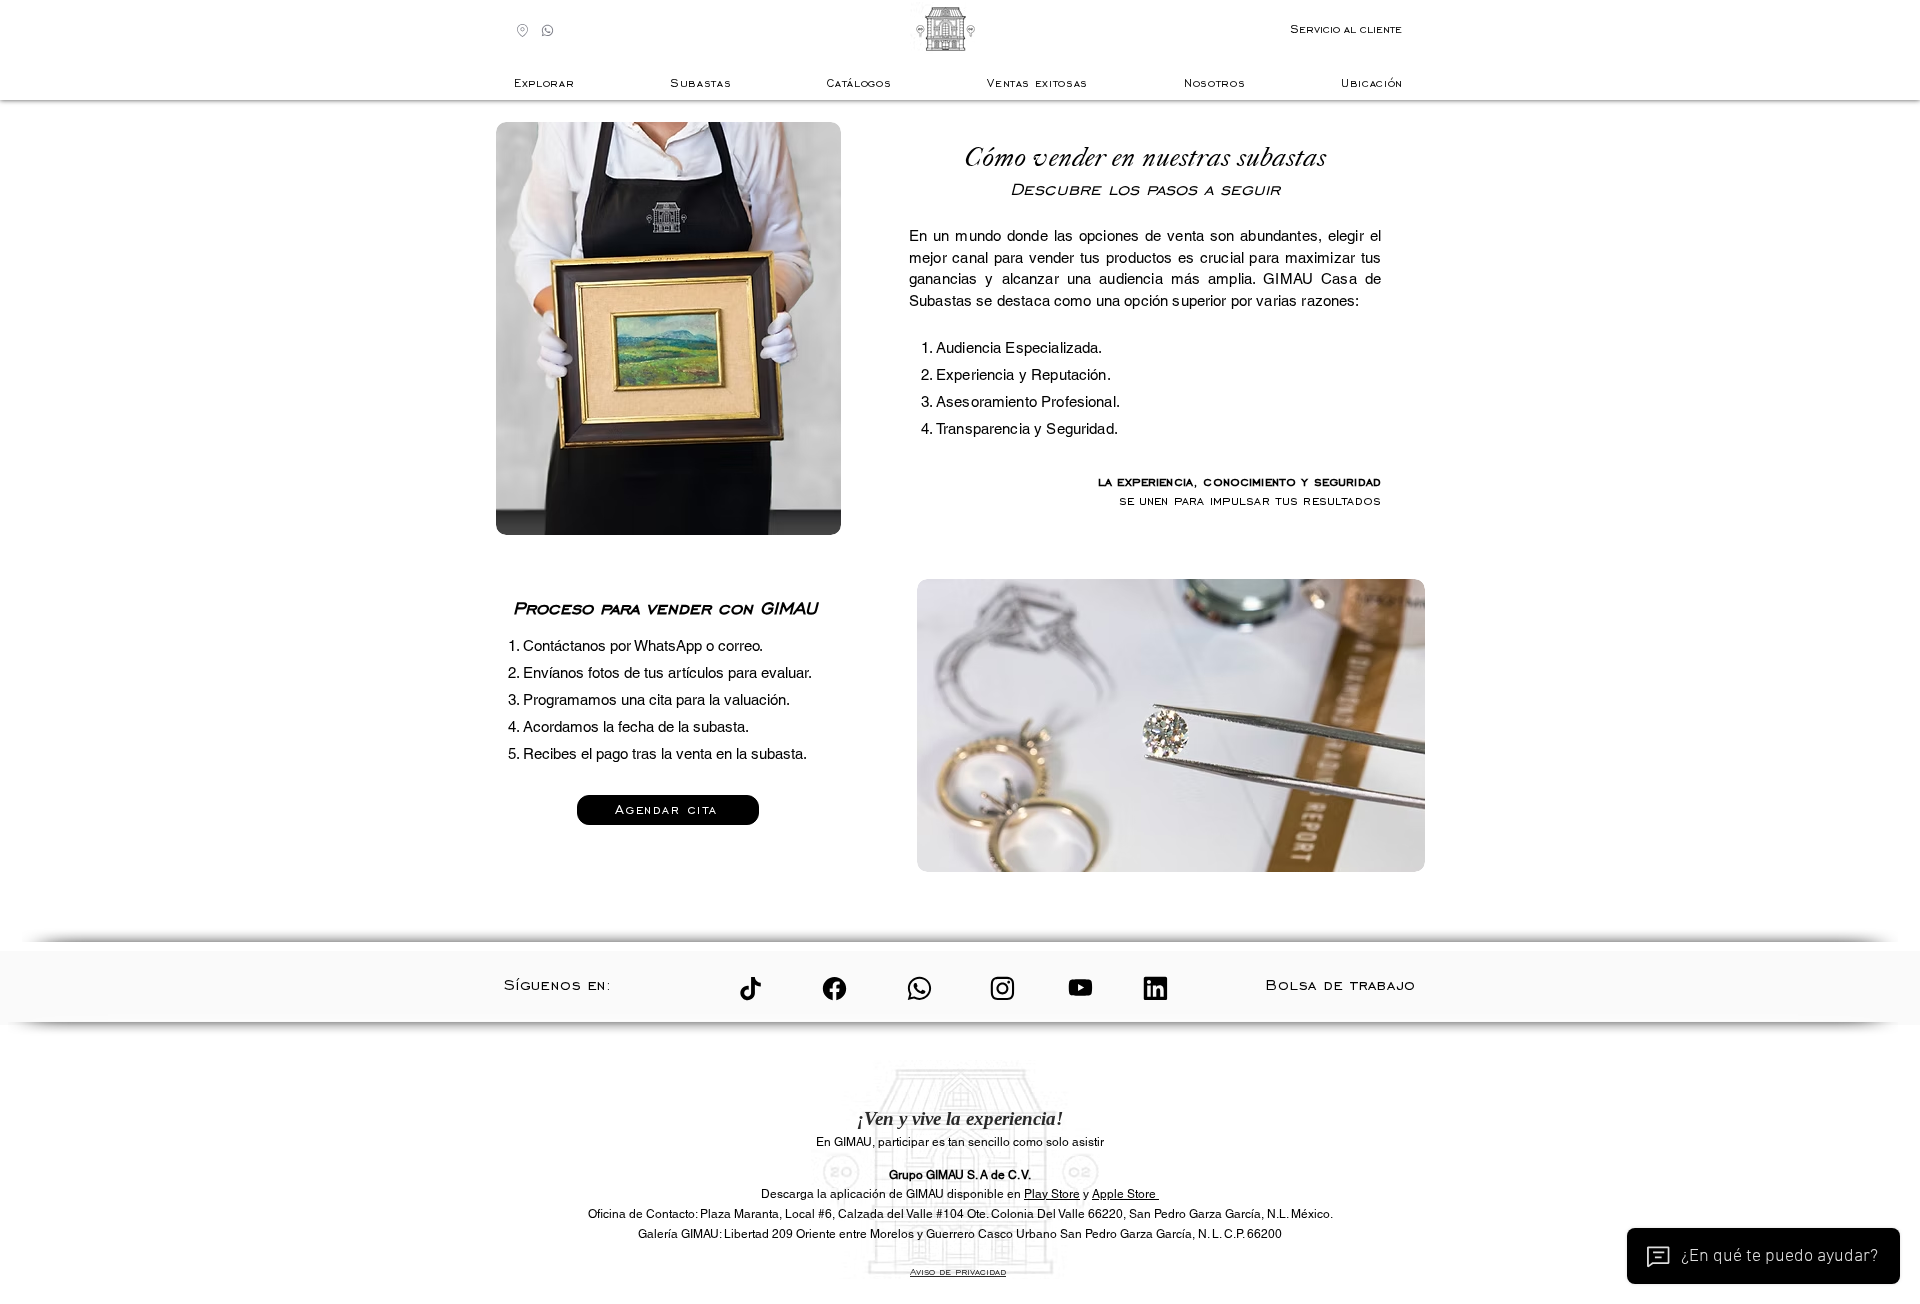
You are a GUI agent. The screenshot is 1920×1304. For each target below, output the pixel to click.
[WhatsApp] (919, 988)
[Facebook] (834, 988)
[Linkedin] (1155, 988)
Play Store (1052, 1194)
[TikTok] (750, 988)
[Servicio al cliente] (547, 30)
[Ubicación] (522, 30)
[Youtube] (1080, 987)
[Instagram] (1002, 988)
